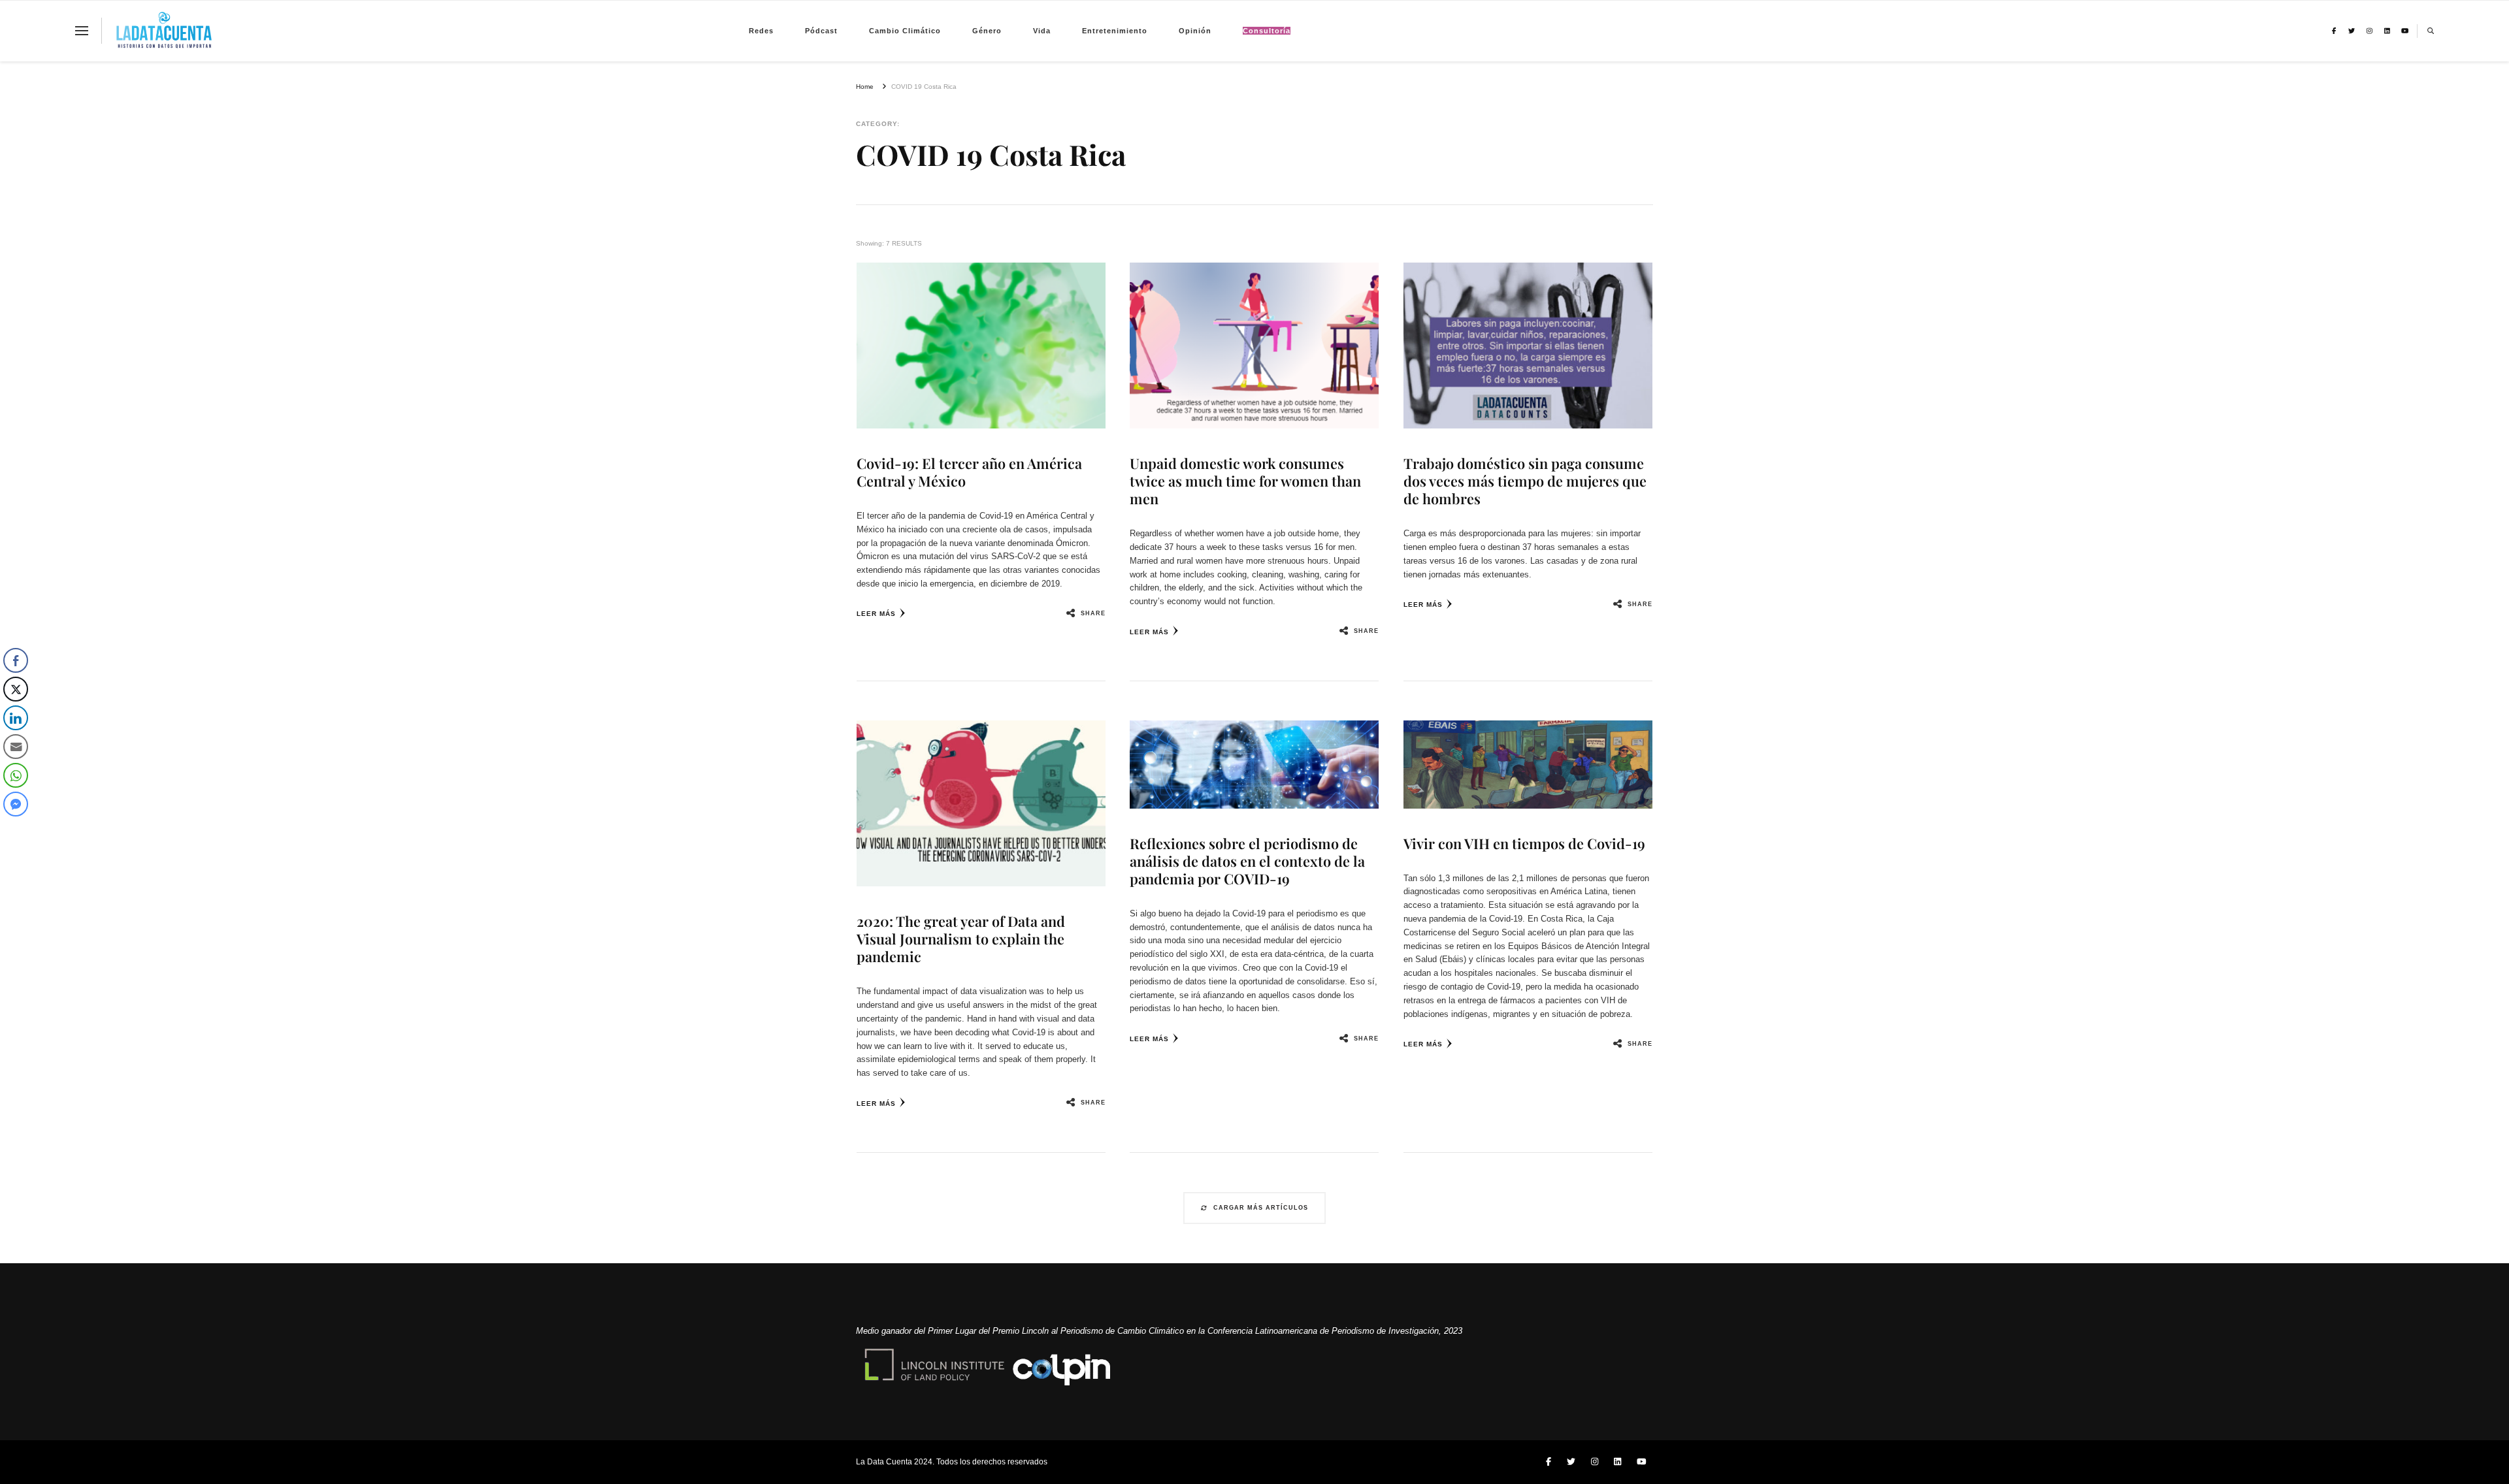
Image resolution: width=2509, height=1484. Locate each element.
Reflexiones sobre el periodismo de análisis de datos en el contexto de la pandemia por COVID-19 (1247, 861)
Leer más (876, 614)
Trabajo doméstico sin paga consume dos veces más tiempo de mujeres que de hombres (1525, 481)
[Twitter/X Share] (16, 689)
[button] (15, 830)
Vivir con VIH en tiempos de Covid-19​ (1524, 843)
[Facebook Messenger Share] (16, 804)
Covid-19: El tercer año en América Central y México (969, 472)
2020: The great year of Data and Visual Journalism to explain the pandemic (961, 939)
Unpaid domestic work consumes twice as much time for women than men (1245, 481)
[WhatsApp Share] (16, 775)
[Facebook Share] (16, 660)
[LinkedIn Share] (16, 718)
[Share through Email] (16, 747)
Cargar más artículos (1261, 1208)
